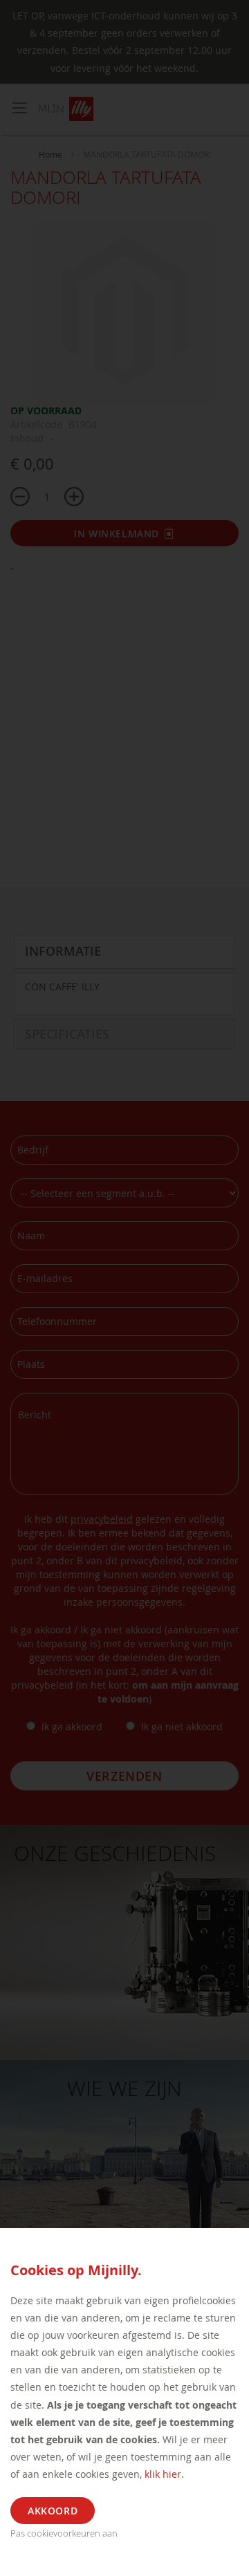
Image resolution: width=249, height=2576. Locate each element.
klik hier (163, 2474)
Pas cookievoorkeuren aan (64, 2533)
